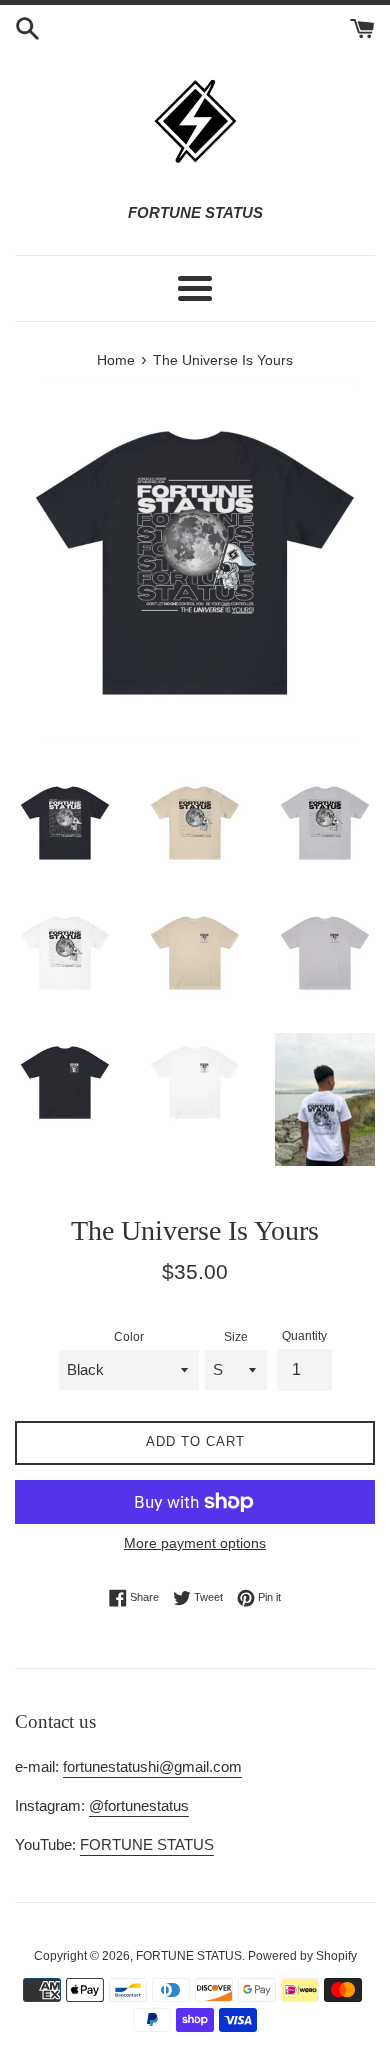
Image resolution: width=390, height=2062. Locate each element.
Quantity (304, 1336)
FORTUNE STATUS (147, 1844)
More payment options (195, 1543)
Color (129, 1337)
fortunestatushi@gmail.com (152, 1766)
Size (236, 1337)
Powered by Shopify (302, 1956)
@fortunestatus (139, 1805)
